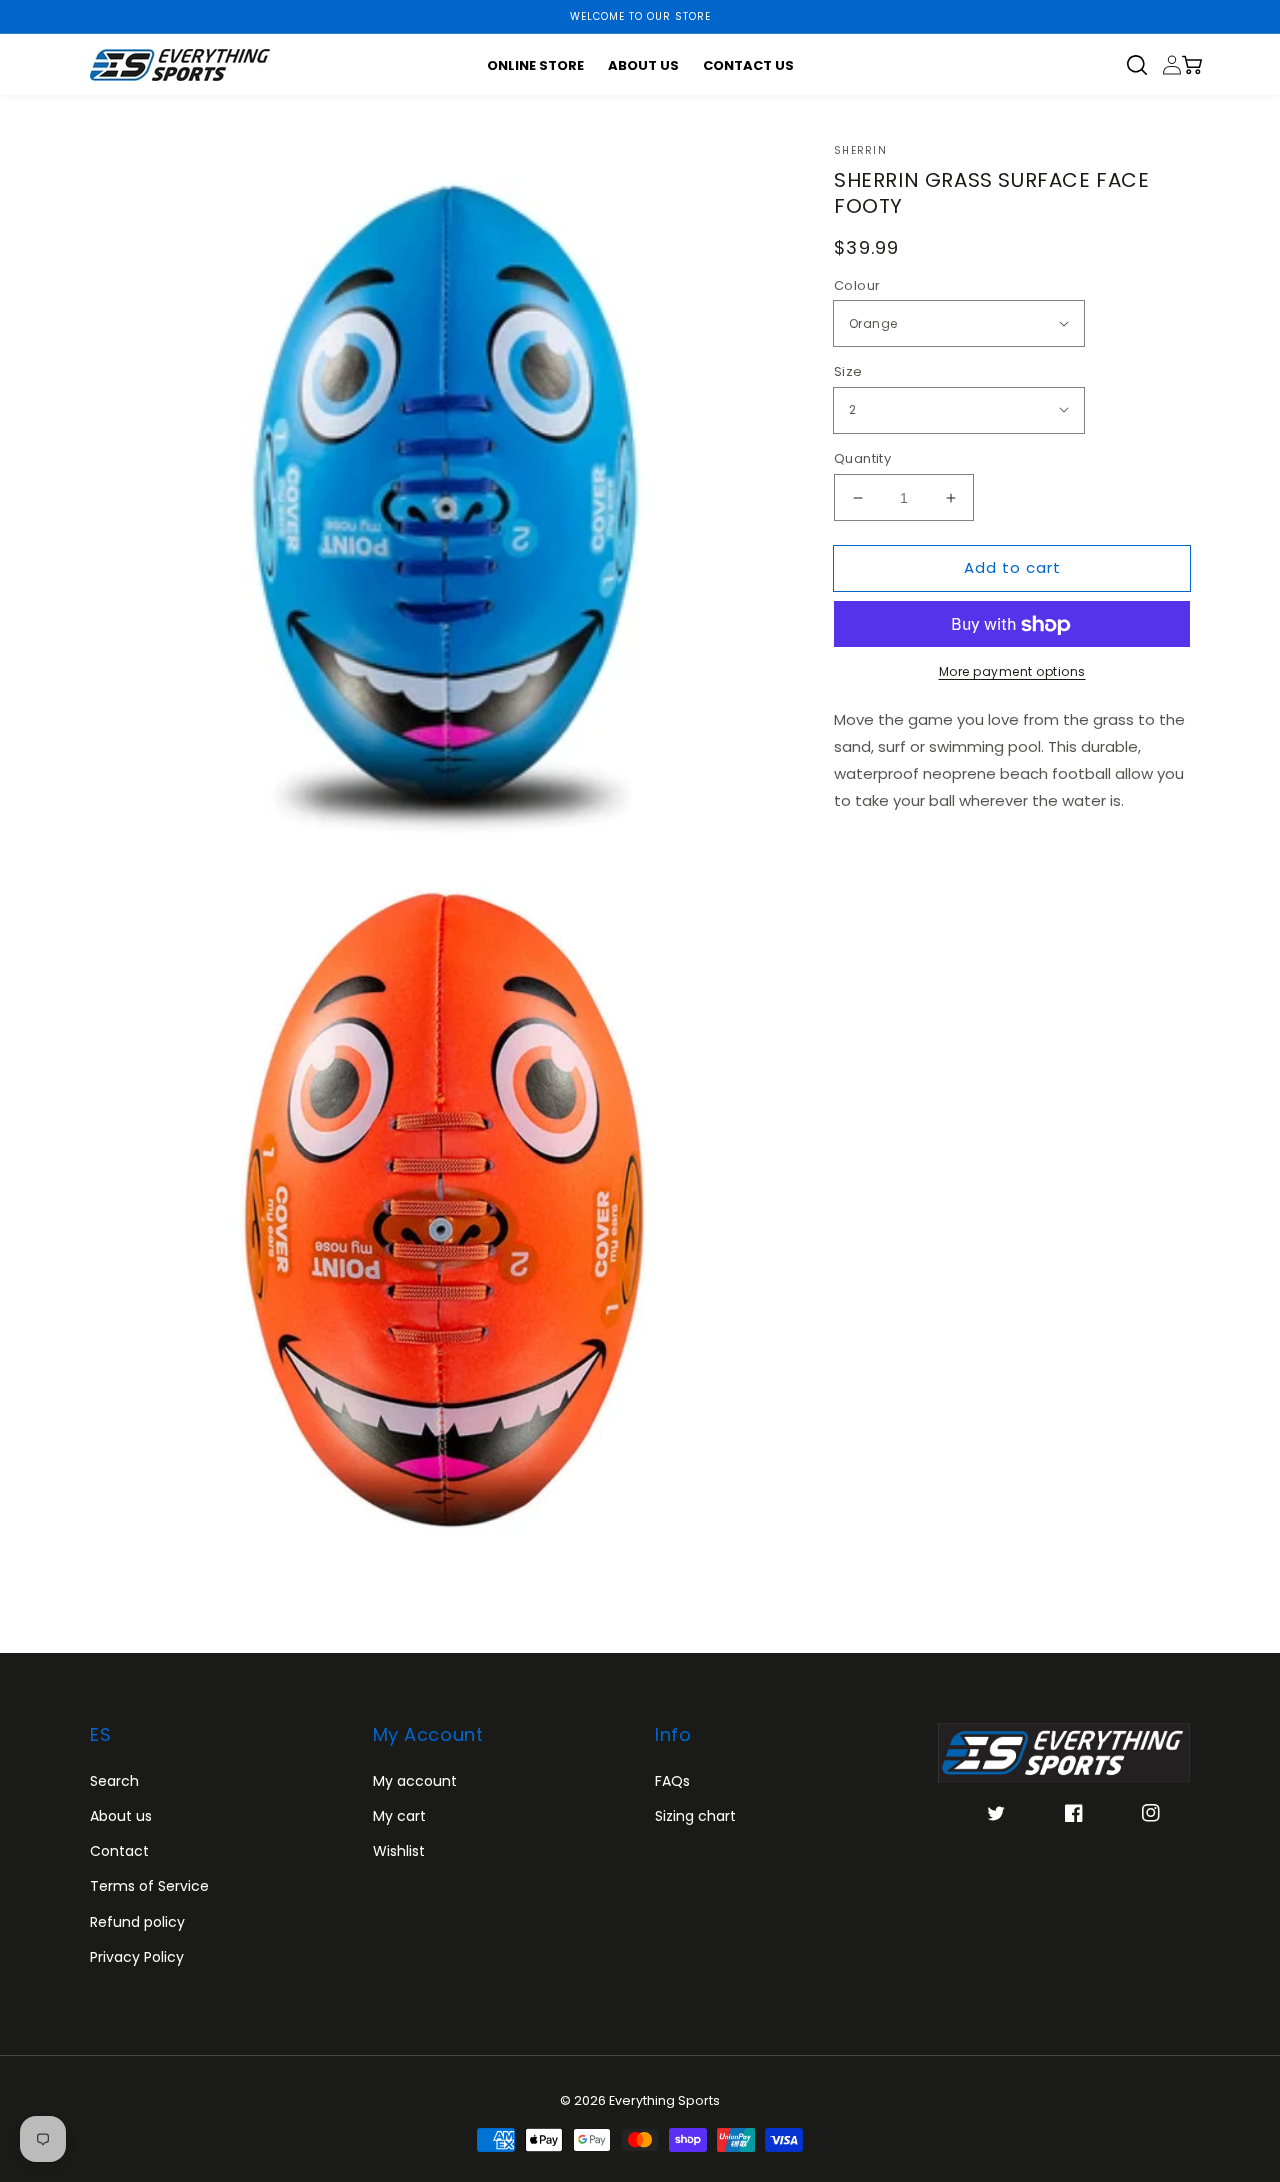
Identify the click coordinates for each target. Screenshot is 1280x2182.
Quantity (862, 458)
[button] (1144, 65)
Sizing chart (695, 1816)
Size (848, 372)
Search (114, 1781)
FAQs (672, 1781)
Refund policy (137, 1922)
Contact (119, 1851)
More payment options (1012, 672)
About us (121, 1816)
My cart (399, 1816)
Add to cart (1012, 567)
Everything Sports (664, 2100)
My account (415, 1781)
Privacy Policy (137, 1957)
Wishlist (399, 1851)
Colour (857, 285)
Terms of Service (149, 1886)
